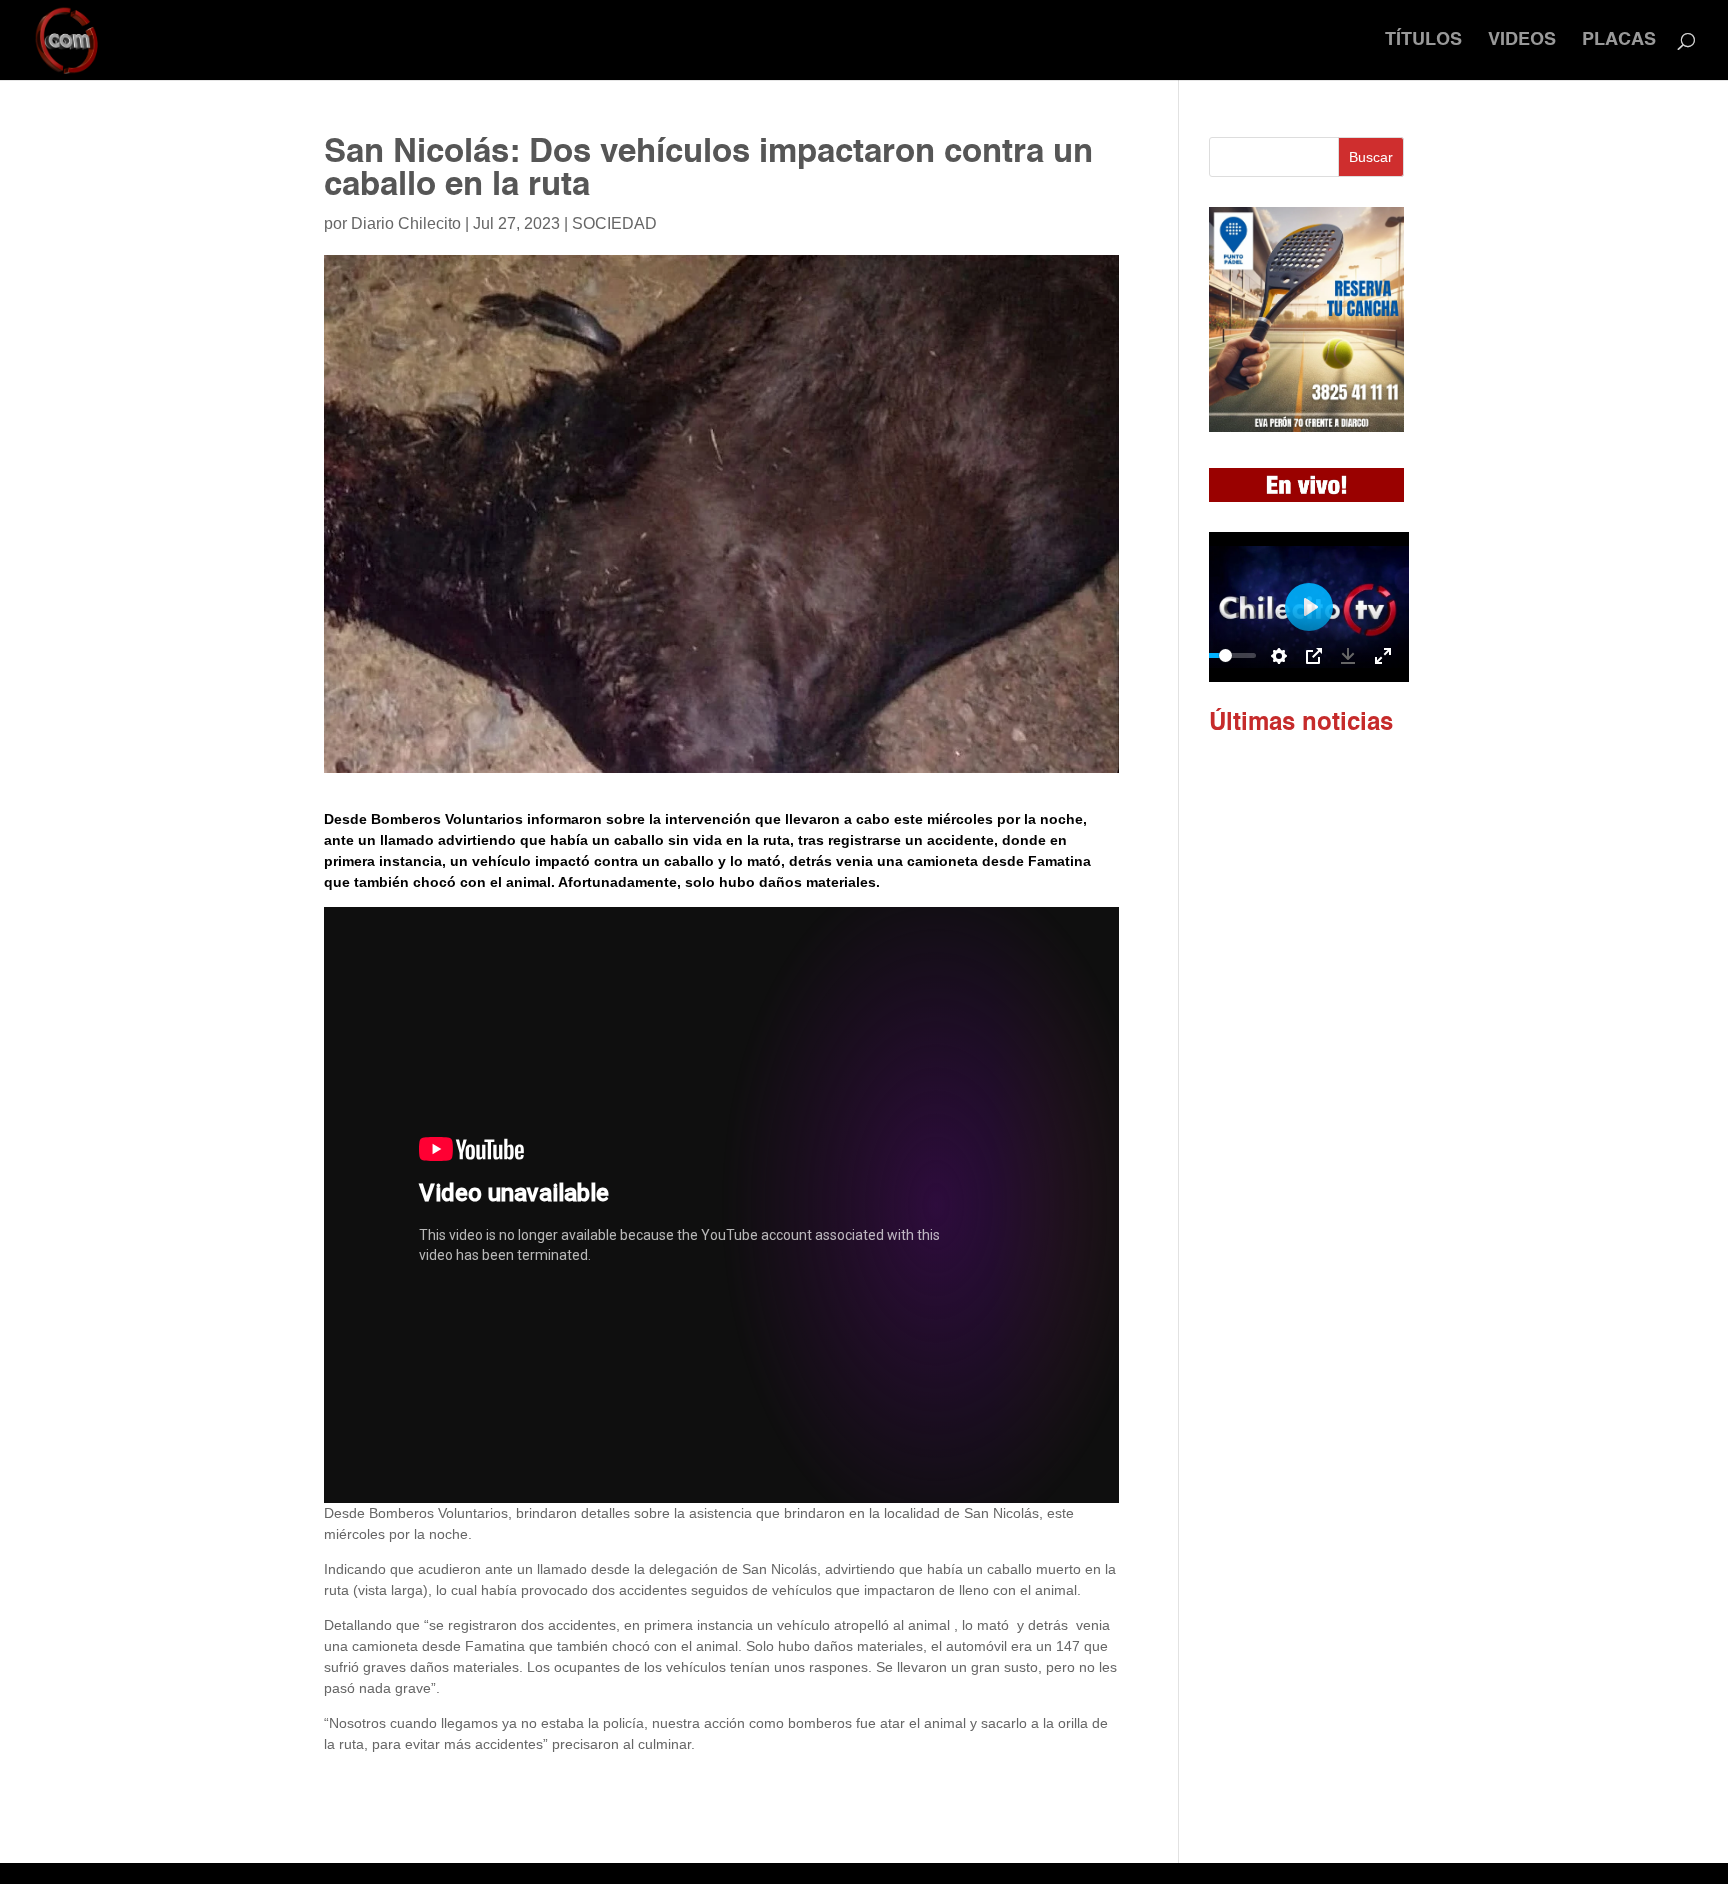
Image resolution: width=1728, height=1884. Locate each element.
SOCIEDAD (614, 223)
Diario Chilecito (406, 223)
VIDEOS (1522, 41)
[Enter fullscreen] (1383, 656)
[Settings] (1279, 656)
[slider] (1226, 655)
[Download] (1348, 656)
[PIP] (1314, 656)
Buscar (1371, 157)
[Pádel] (1306, 427)
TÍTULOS (1423, 41)
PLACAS (1619, 41)
